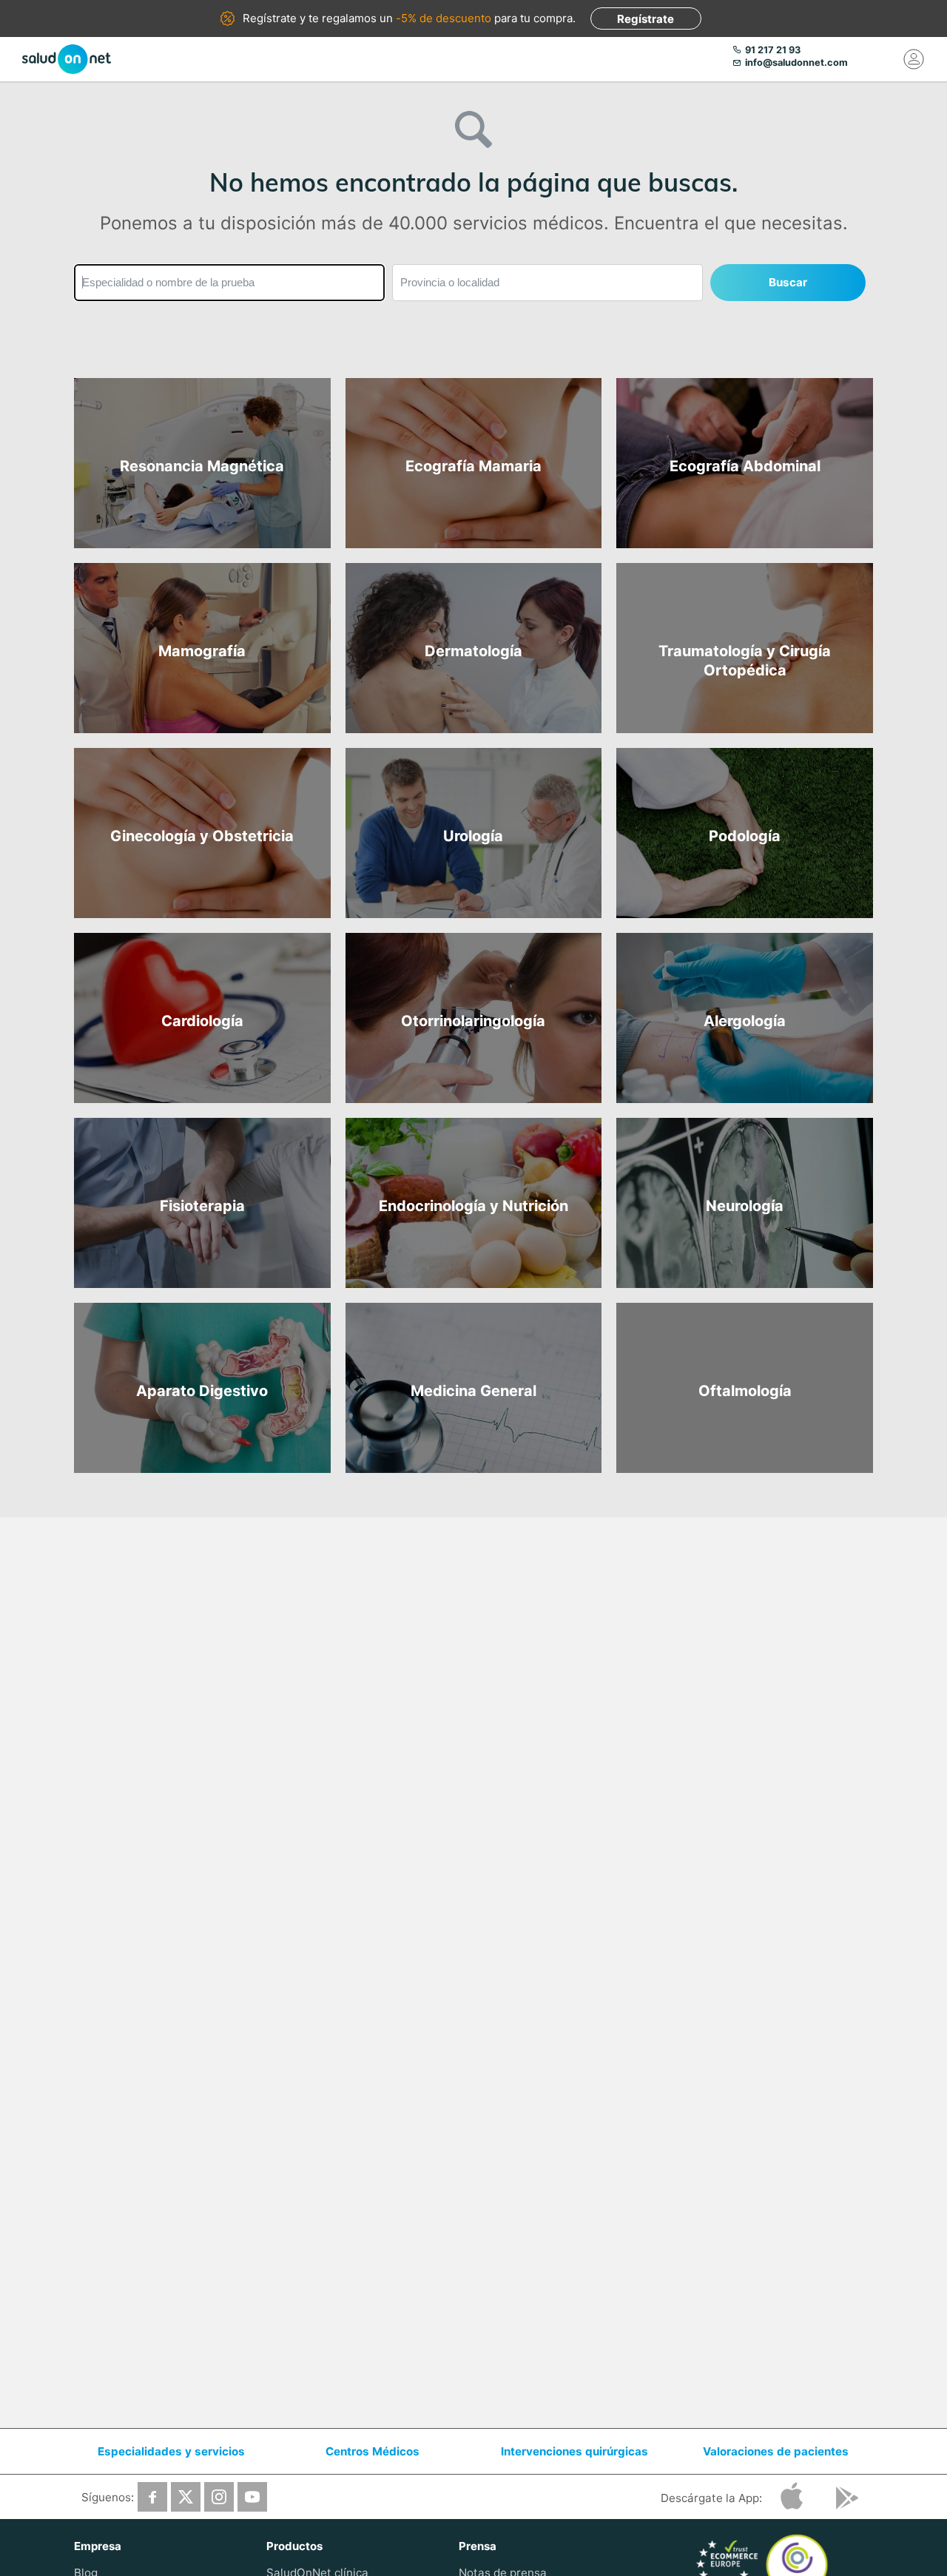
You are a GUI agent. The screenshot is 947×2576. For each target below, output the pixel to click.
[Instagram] (219, 2497)
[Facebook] (152, 2497)
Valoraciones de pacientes (776, 2451)
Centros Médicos (373, 2451)
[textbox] (229, 283)
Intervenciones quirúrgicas (574, 2451)
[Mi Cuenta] (914, 59)
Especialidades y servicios (171, 2451)
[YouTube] (252, 2497)
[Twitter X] (186, 2497)
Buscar (788, 282)
